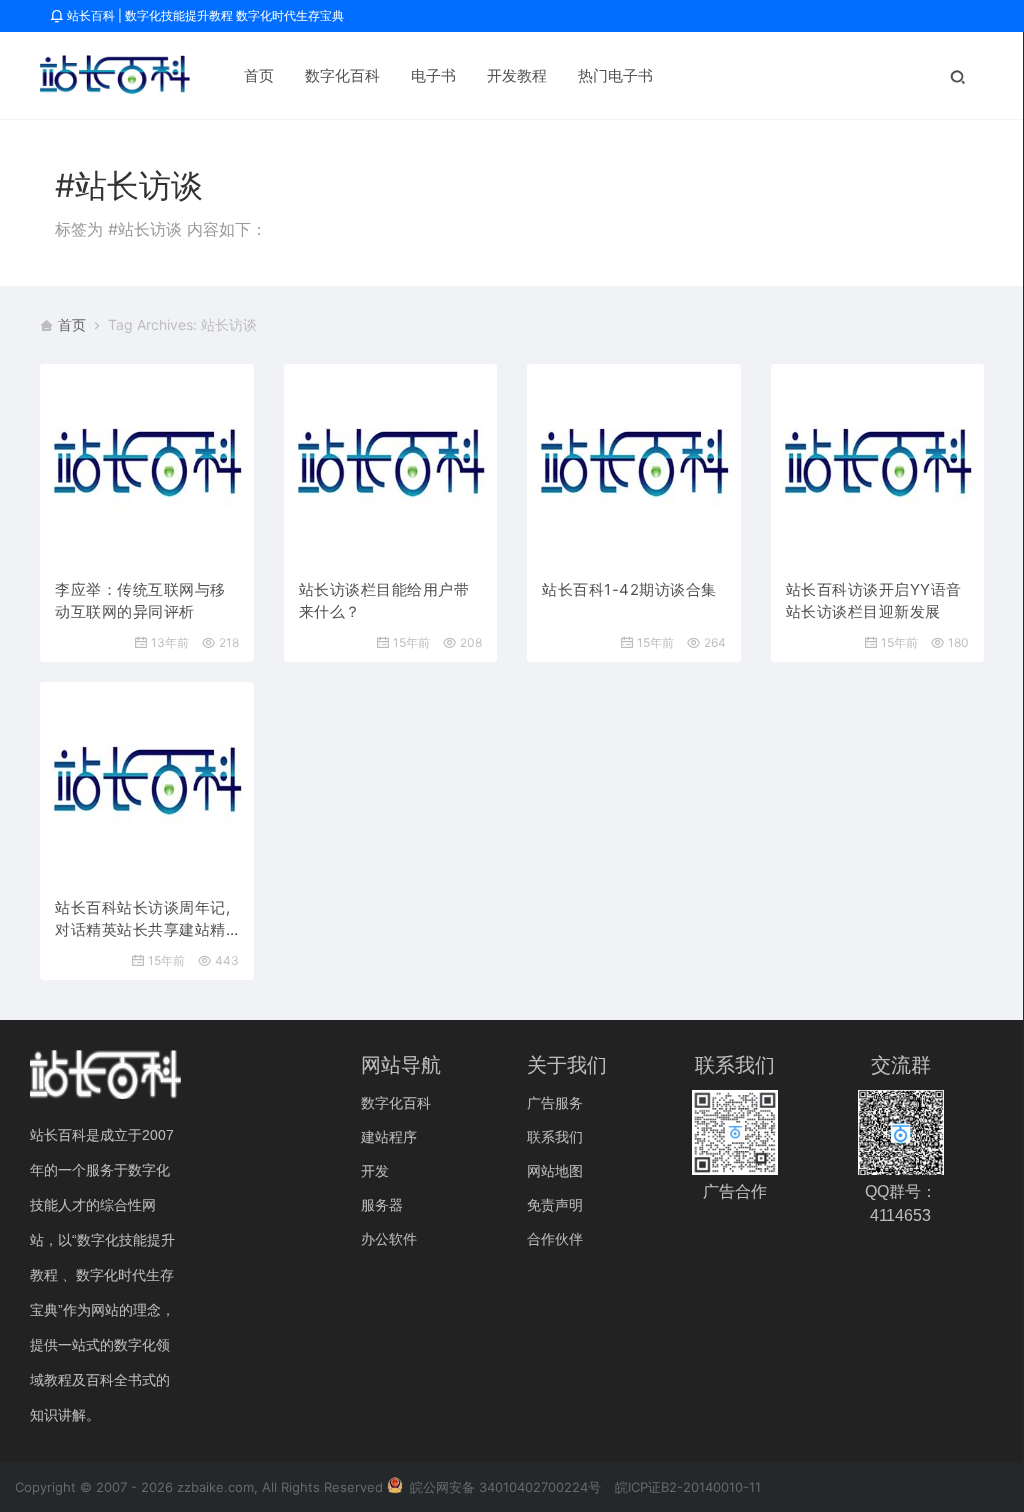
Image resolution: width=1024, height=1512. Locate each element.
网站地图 (555, 1170)
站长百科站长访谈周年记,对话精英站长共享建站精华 (142, 920)
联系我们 (555, 1136)
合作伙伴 (555, 1238)
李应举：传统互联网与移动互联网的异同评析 (140, 601)
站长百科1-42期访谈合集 (629, 589)
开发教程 (517, 75)
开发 (375, 1170)
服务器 (382, 1204)
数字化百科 (342, 75)
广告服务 (555, 1102)
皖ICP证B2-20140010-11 (688, 1487)
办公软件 (389, 1238)
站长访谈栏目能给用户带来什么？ (384, 601)
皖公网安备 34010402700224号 (503, 1487)
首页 (259, 75)
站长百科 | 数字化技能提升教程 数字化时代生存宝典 (204, 15)
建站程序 (389, 1136)
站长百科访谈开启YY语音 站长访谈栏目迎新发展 (874, 601)
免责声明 (555, 1204)
